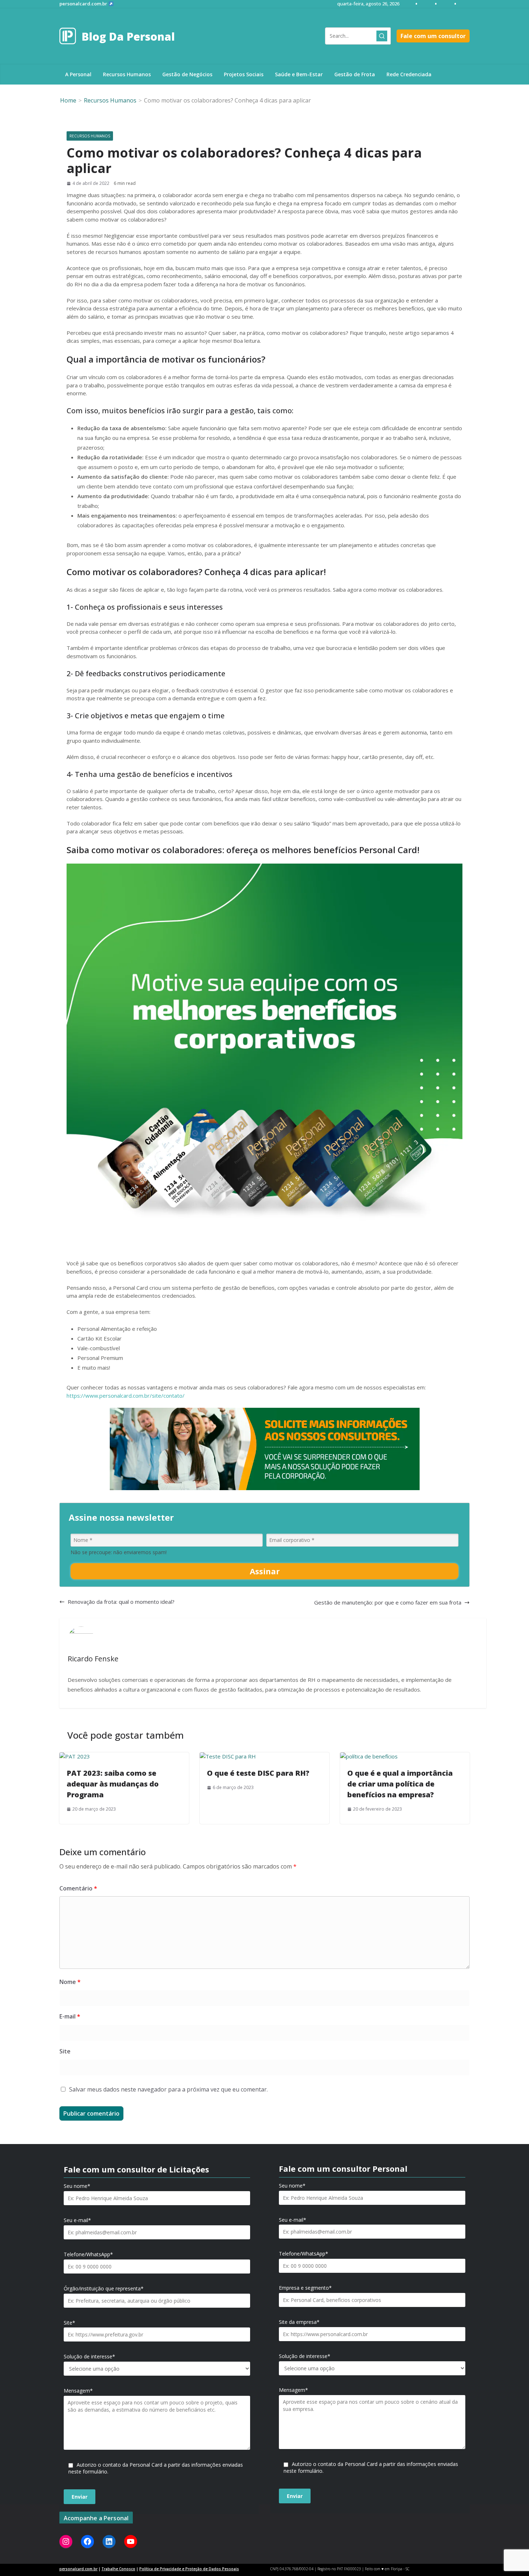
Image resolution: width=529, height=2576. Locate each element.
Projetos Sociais (244, 74)
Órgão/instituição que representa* (104, 2289)
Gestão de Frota (355, 74)
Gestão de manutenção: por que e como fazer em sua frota (388, 1602)
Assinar (265, 1571)
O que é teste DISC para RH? (258, 1773)
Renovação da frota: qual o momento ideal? (121, 1602)
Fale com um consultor (433, 36)
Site (65, 2051)
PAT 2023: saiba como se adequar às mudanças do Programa (113, 1784)
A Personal (78, 74)
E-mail (70, 2016)
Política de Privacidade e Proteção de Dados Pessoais (189, 2569)
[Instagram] (66, 2541)
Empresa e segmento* (305, 2288)
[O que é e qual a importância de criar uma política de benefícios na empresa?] (369, 1756)
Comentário (78, 1888)
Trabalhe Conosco (118, 2569)
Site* (69, 2323)
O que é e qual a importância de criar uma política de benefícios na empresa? (400, 1784)
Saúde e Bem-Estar (299, 74)
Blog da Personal (128, 37)
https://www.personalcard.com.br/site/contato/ (126, 1396)
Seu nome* (77, 2186)
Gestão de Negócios (187, 74)
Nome (70, 1982)
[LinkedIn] (109, 2541)
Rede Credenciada (409, 74)
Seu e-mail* (77, 2220)
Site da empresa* (299, 2322)
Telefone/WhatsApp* (88, 2254)
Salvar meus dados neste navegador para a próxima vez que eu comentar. (168, 2089)
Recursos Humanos (127, 74)
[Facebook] (87, 2541)
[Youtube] (131, 2541)
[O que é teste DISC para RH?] (228, 1756)
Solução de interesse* (89, 2357)
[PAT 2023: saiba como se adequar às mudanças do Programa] (75, 1756)
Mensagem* (78, 2391)
